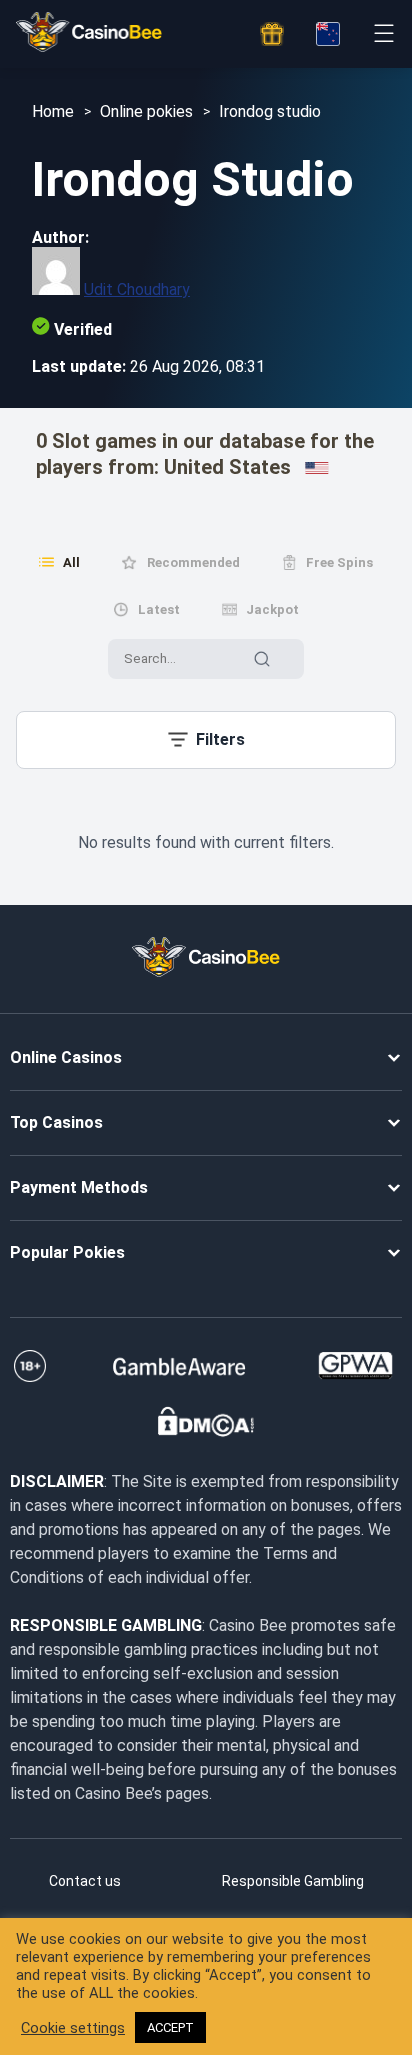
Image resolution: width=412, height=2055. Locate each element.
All (71, 562)
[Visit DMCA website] (206, 1422)
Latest (159, 609)
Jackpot (272, 609)
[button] (206, 740)
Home (53, 111)
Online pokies (146, 111)
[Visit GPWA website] (355, 1366)
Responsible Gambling (293, 1881)
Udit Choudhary (137, 289)
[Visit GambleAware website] (179, 1366)
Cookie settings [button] (73, 2028)
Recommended (193, 562)
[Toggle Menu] (383, 33)
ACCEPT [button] (170, 2027)
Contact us (85, 1881)
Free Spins (339, 562)
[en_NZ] (328, 34)
